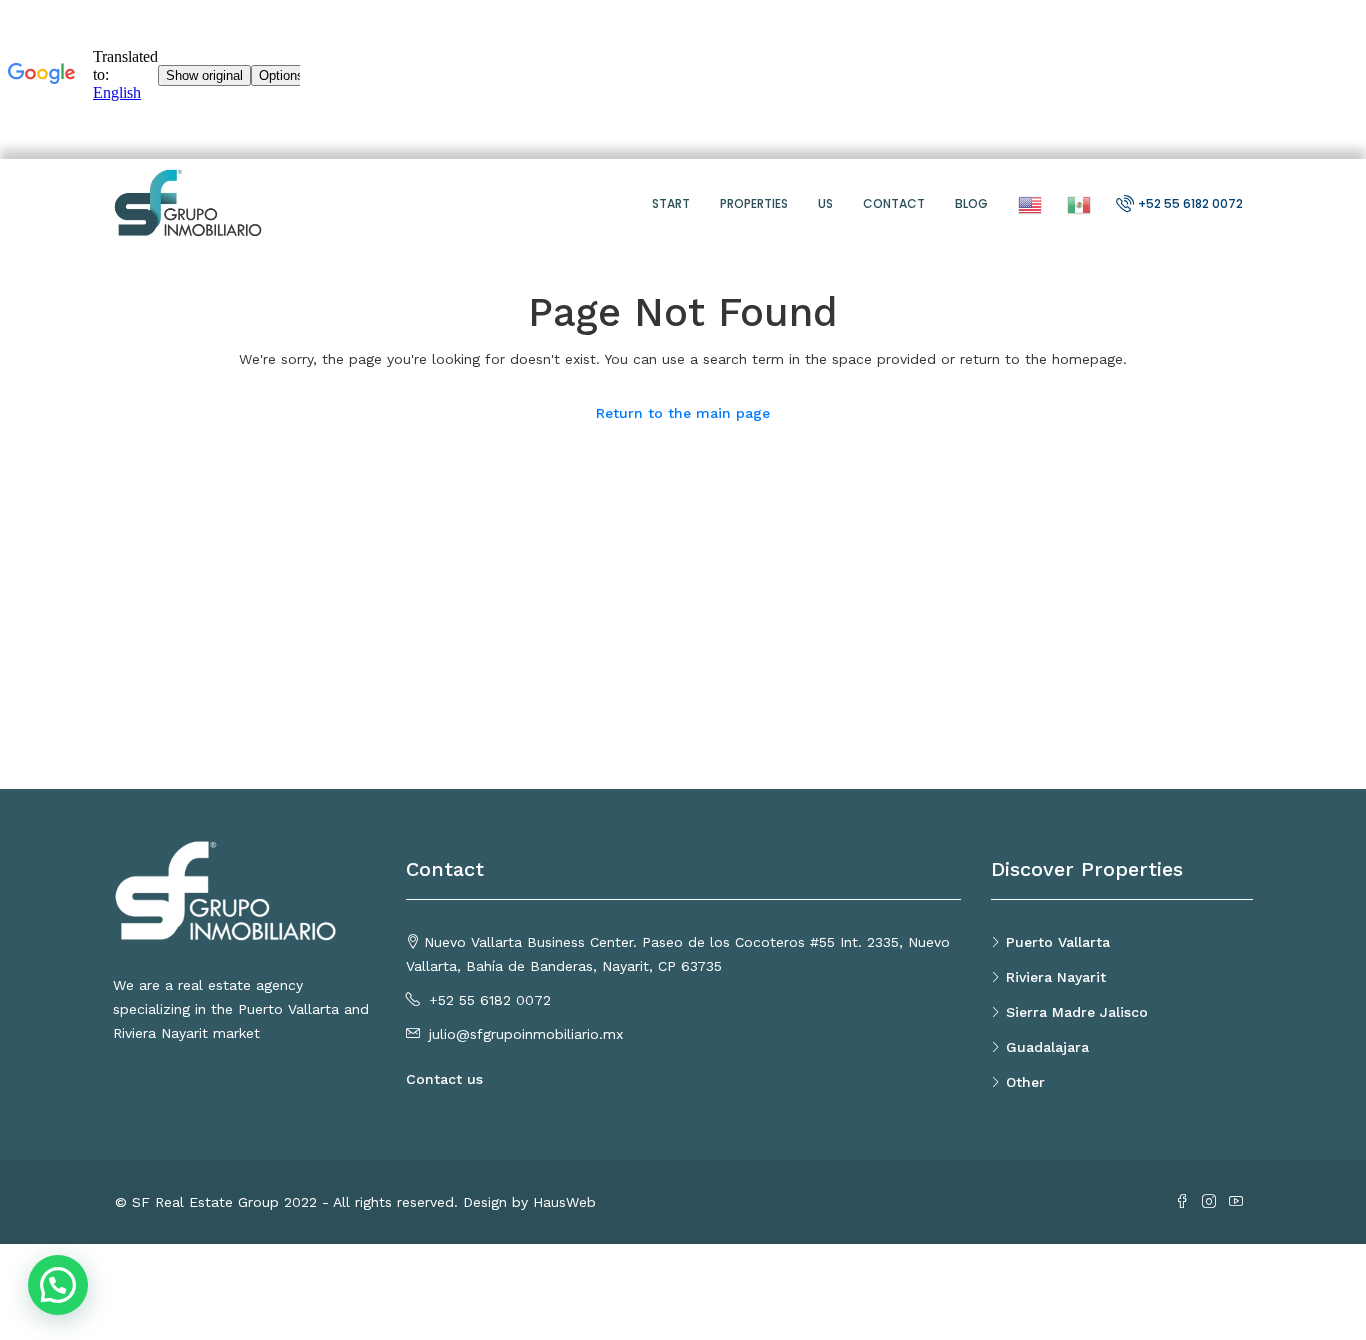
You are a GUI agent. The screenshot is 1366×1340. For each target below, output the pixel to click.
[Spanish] (1076, 203)
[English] (1027, 203)
